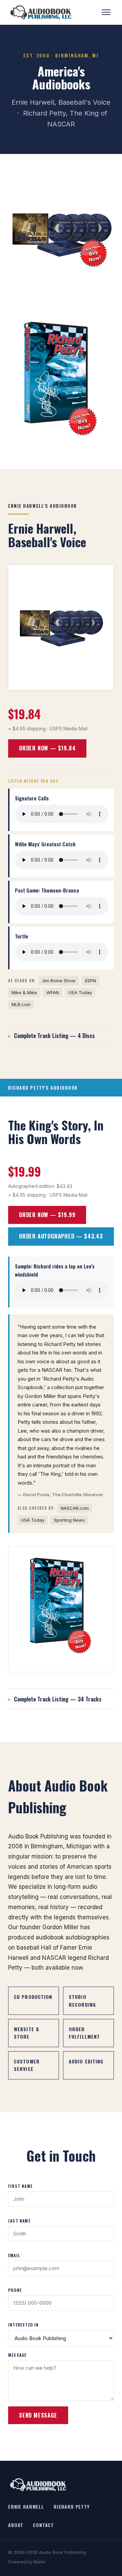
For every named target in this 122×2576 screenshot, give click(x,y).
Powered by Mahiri (27, 2562)
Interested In (24, 2325)
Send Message (38, 2415)
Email (14, 2255)
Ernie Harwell (26, 2506)
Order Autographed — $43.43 (61, 1236)
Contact (43, 2525)
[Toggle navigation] (107, 12)
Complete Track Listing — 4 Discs (54, 1035)
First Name (20, 2186)
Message (17, 2355)
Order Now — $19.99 (47, 1215)
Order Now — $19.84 (47, 748)
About (16, 2525)
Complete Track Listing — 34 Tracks (58, 1699)
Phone (15, 2290)
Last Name (19, 2221)
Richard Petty (72, 2506)
